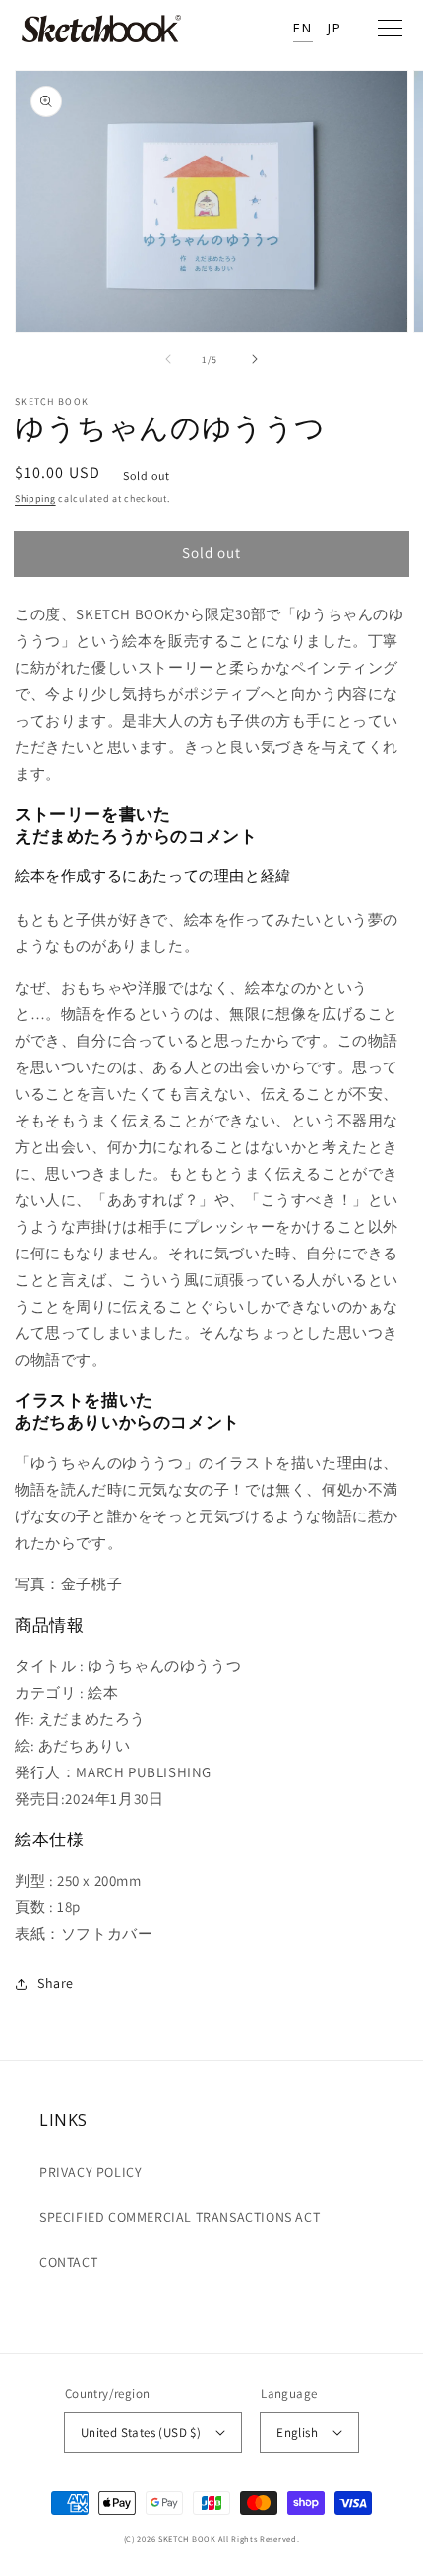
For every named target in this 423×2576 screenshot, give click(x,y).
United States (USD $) (141, 2433)
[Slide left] (168, 359)
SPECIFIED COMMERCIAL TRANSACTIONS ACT (180, 2217)
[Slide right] (255, 359)
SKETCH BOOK (187, 2538)
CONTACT (68, 2262)
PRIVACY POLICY (91, 2172)
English (297, 2433)
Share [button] (56, 1983)
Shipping (35, 499)
